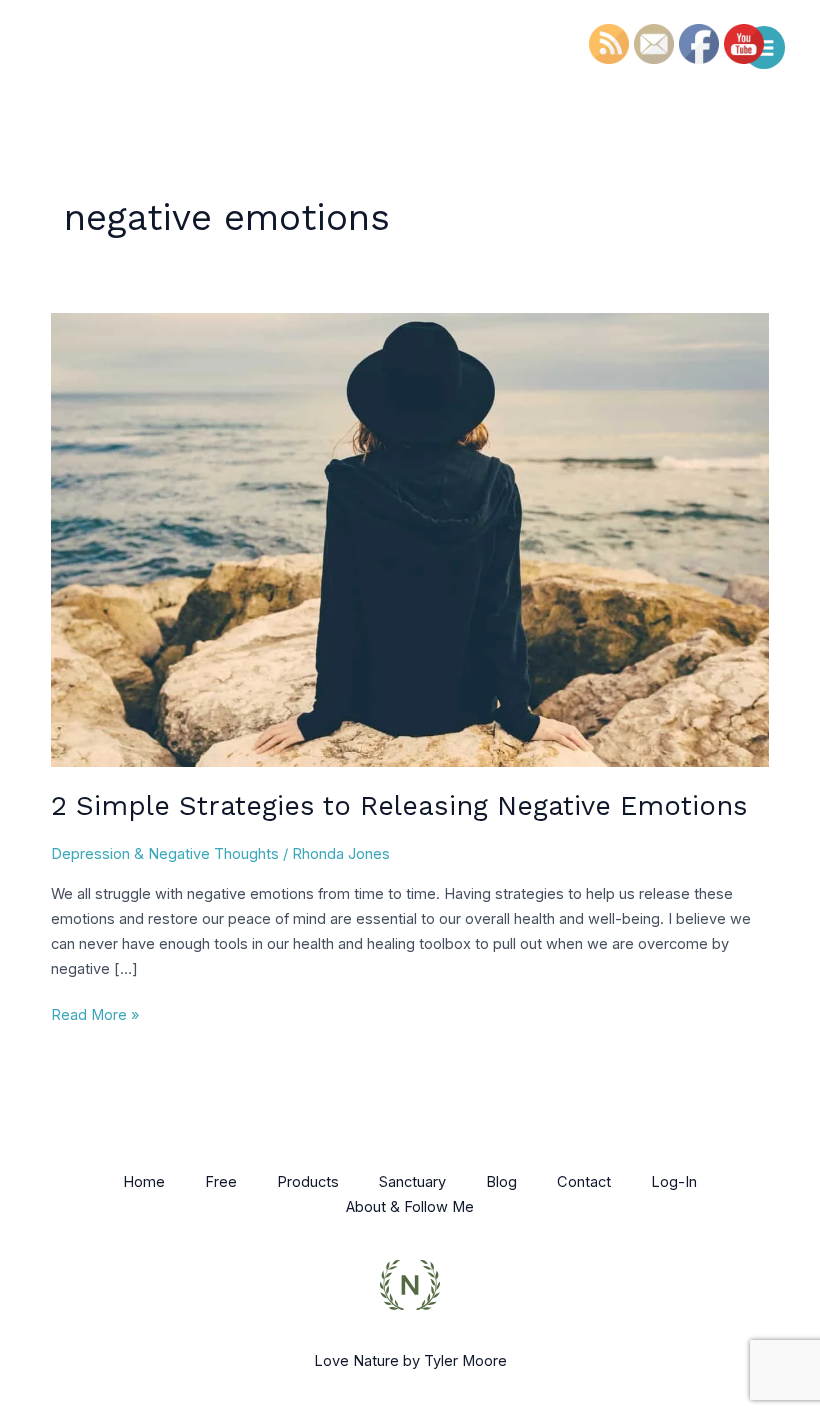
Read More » (95, 1013)
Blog (501, 1182)
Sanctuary (412, 1182)
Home (144, 1182)
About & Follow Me (410, 1207)
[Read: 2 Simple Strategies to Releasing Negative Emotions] (410, 539)
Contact (584, 1182)
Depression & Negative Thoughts (165, 854)
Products (308, 1182)
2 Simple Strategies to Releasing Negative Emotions (399, 806)
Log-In (674, 1182)
